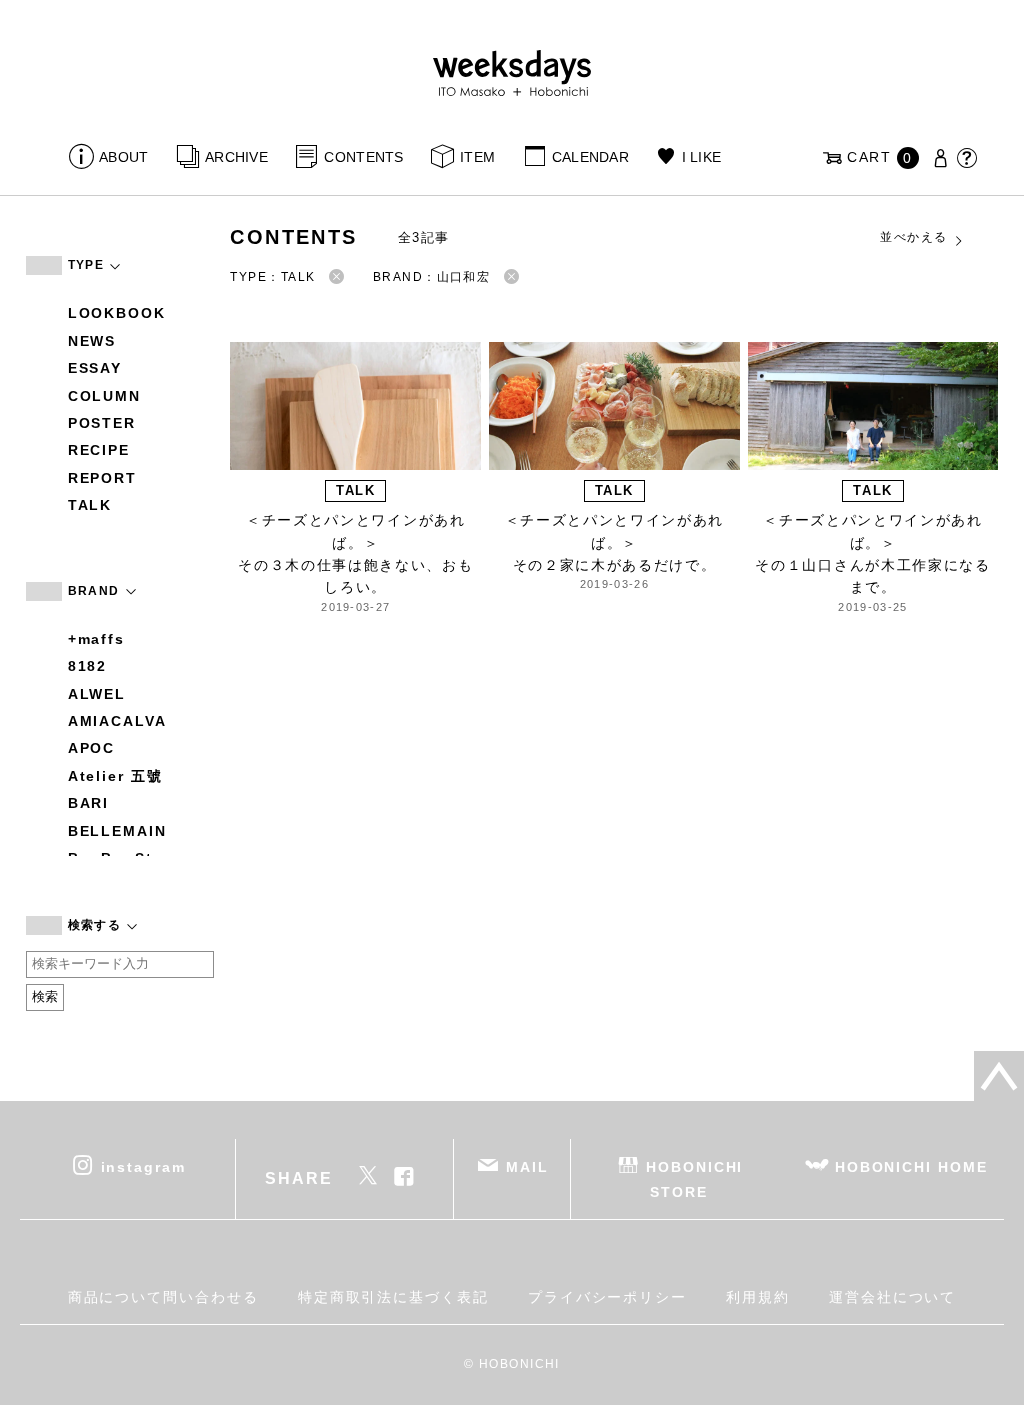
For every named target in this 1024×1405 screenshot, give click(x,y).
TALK (90, 505)
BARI (89, 803)
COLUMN (105, 396)
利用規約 (758, 1297)
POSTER (102, 423)
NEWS (92, 341)
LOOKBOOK (117, 313)
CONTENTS (363, 157)
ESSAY (95, 368)
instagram (143, 1166)
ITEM (477, 157)
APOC (92, 748)
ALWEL (97, 694)
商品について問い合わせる (163, 1297)
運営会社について (892, 1297)
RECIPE (99, 450)
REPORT (103, 478)
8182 (88, 666)
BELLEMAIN (117, 831)
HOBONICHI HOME (911, 1166)
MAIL (527, 1166)
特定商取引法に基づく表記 (393, 1297)
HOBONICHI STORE (694, 1178)
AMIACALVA (117, 721)
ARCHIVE (236, 157)
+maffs (97, 639)
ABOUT (123, 157)
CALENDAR (590, 157)
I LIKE (701, 157)
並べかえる (913, 237)
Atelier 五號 (115, 776)
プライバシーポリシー (607, 1297)
